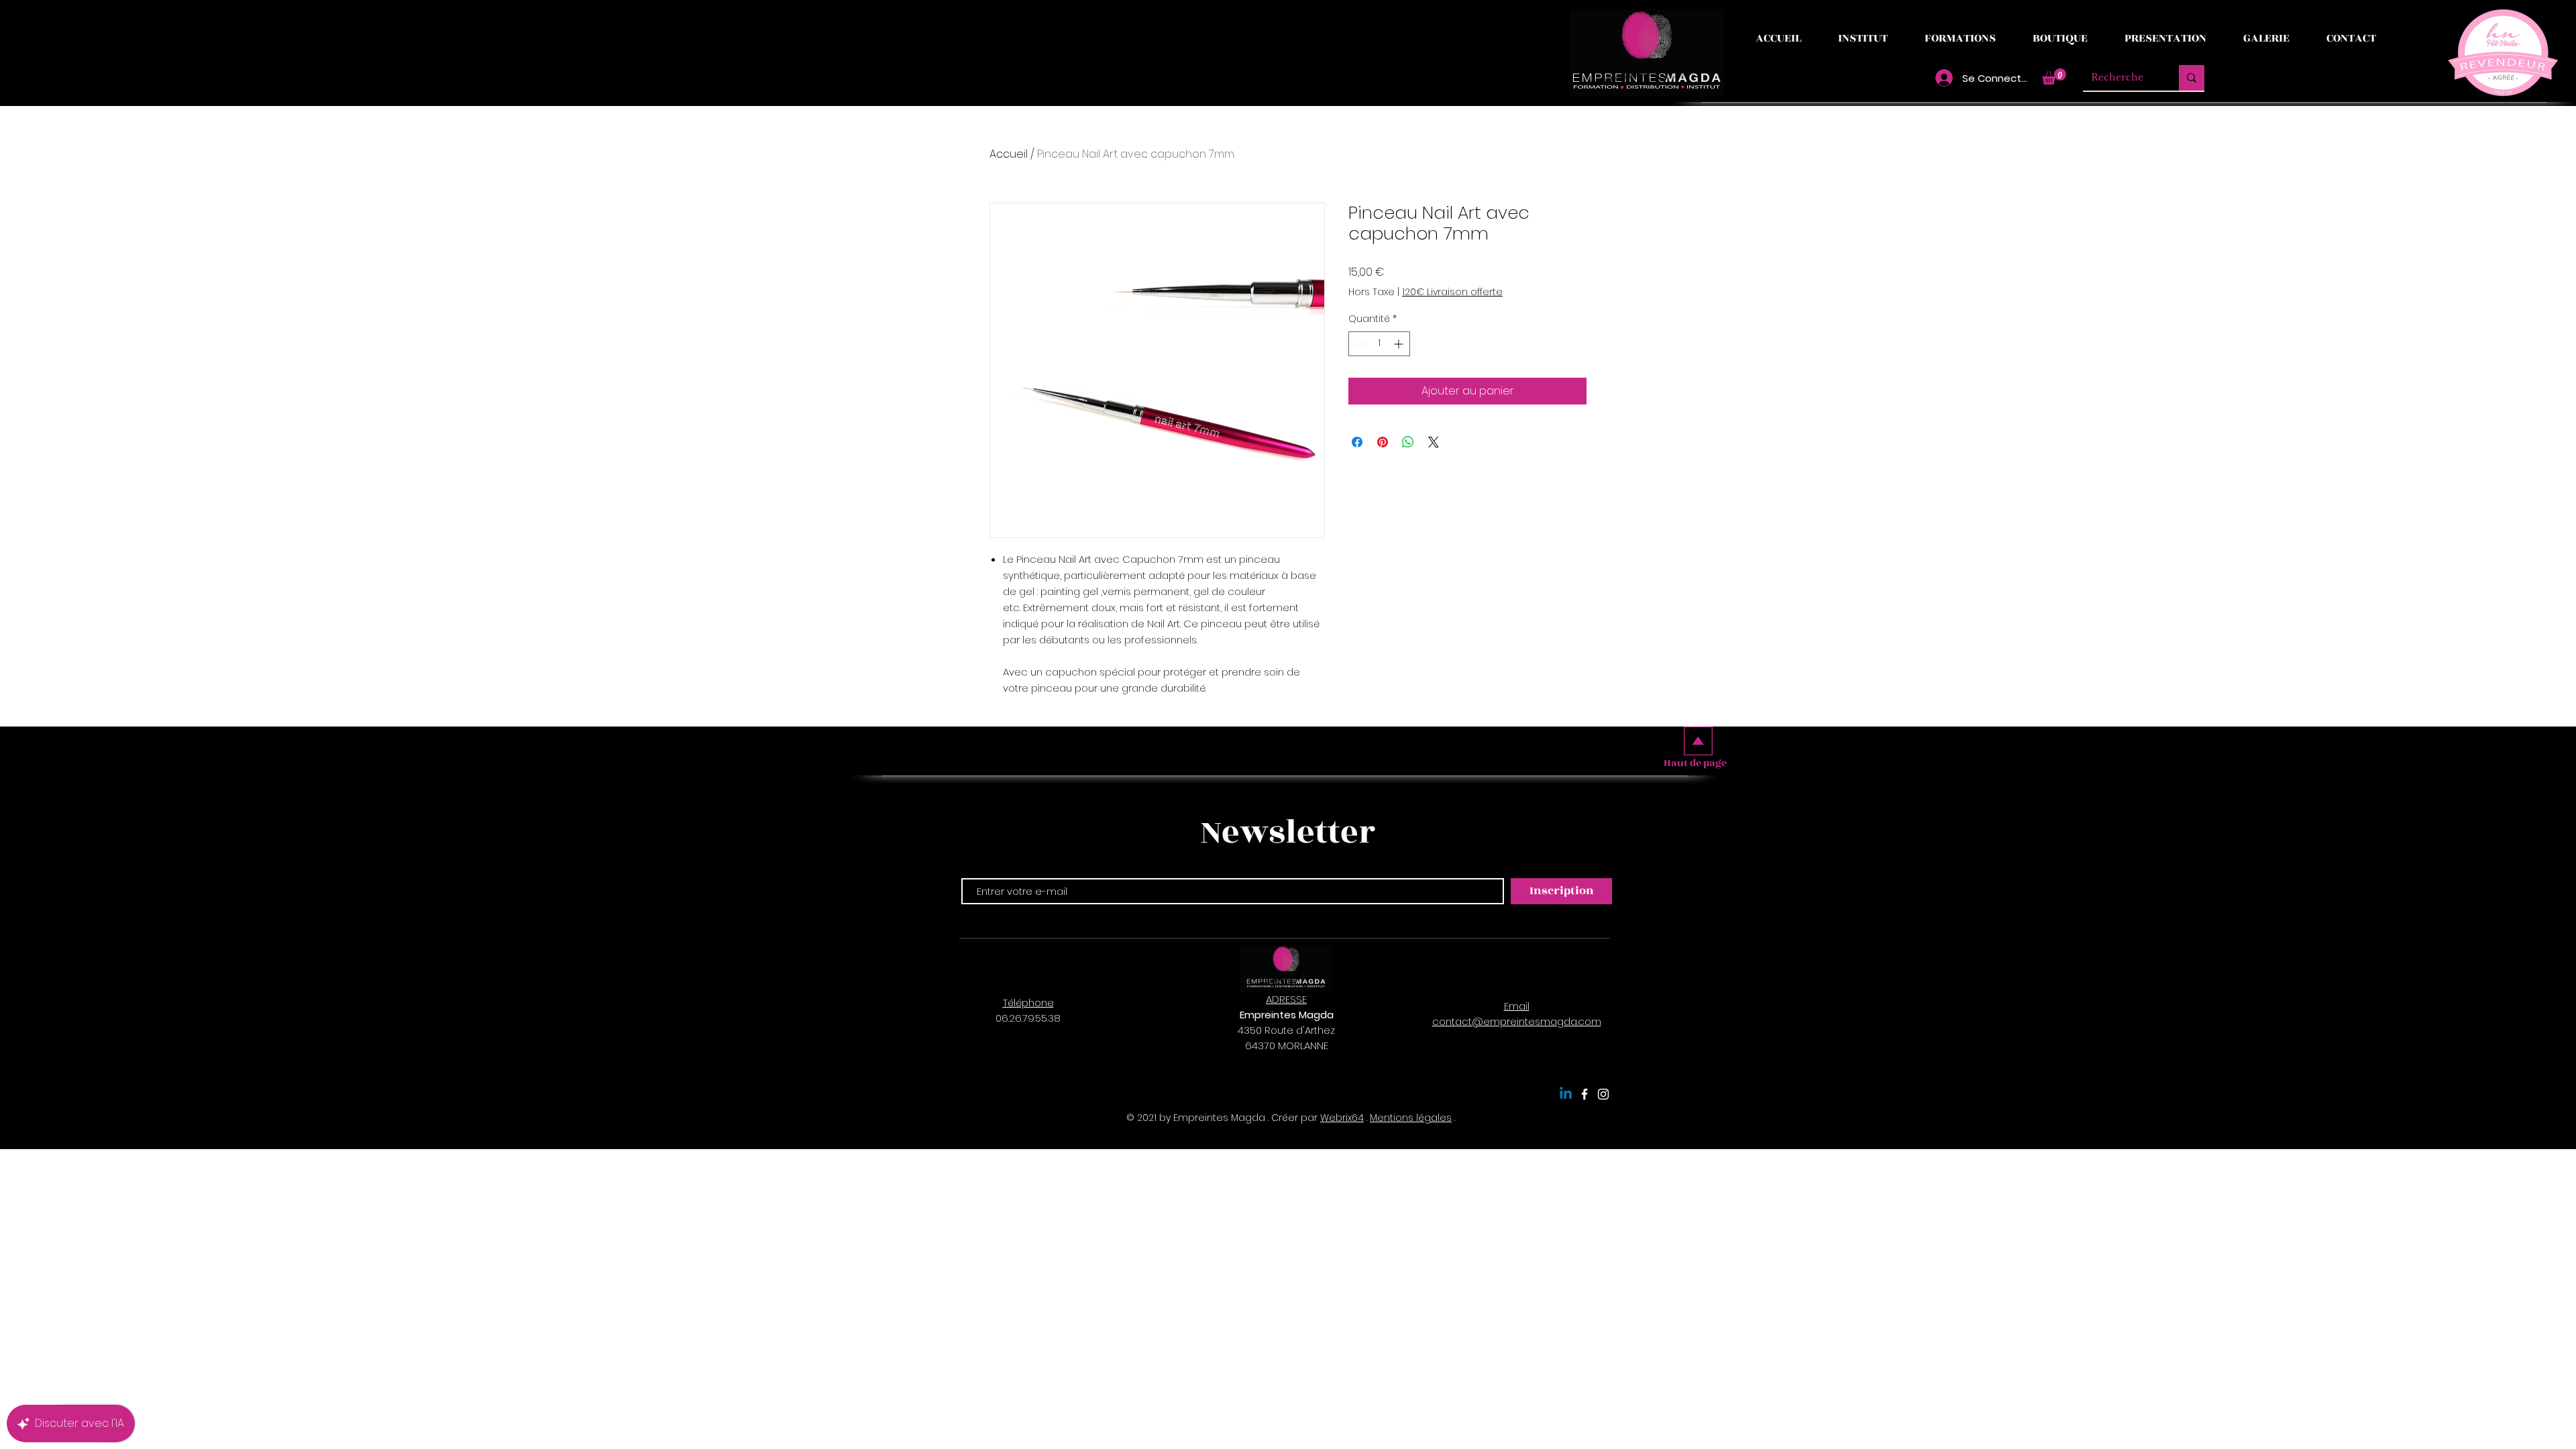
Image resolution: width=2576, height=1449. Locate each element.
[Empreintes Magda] (1585, 1094)
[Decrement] (1359, 344)
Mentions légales (1411, 1118)
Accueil (1009, 154)
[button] (2054, 76)
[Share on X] (1434, 442)
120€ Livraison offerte (1452, 292)
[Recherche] (2192, 78)
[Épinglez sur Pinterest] (1383, 442)
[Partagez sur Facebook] (1357, 442)
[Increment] (1400, 344)
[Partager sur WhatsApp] (1408, 442)
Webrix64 (1342, 1118)
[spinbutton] (1379, 344)
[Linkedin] (1566, 1094)
